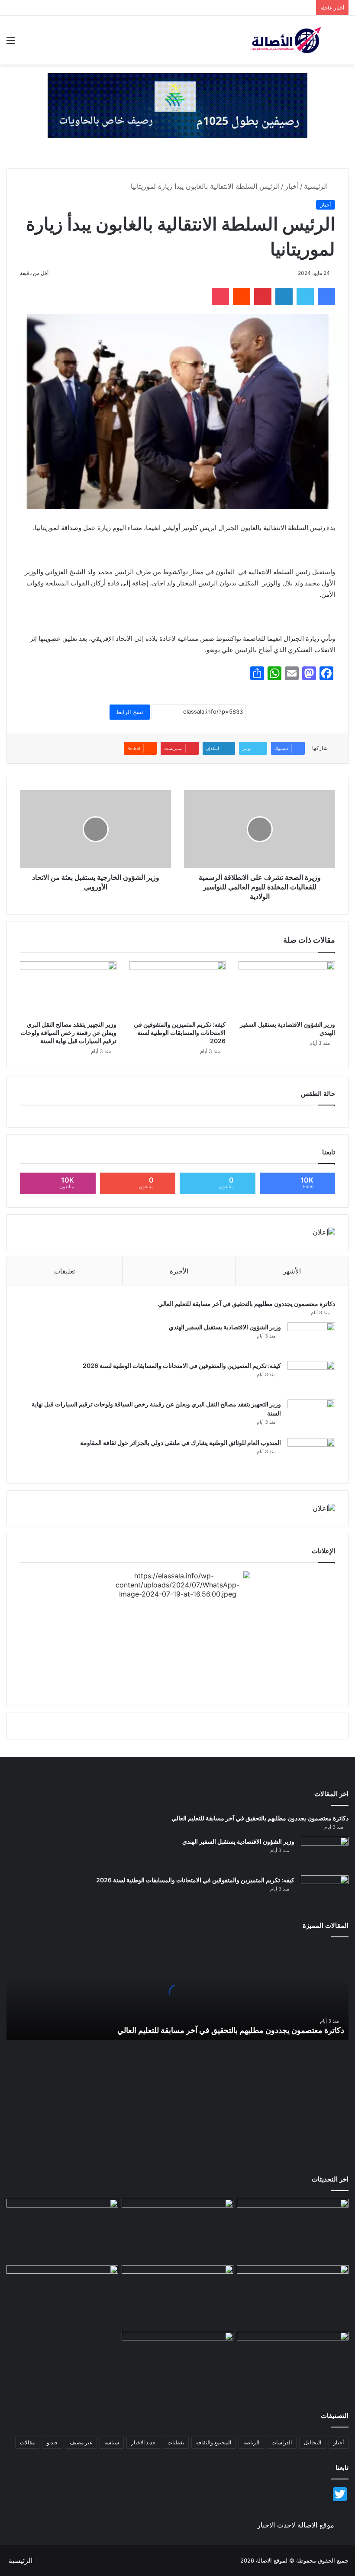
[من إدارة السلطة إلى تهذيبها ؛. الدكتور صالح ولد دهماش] (62, 2297)
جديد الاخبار (143, 2442)
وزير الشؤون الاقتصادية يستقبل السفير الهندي (225, 1327)
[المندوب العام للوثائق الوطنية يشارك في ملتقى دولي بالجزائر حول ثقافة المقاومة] (311, 1454)
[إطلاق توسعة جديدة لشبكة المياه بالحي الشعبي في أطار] (177, 2297)
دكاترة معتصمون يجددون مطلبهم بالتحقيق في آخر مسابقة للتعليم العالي (247, 1304)
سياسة (112, 2442)
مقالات (27, 2442)
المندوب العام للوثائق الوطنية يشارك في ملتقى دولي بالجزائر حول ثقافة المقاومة (181, 1443)
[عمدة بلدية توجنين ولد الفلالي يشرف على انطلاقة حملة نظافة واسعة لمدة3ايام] (177, 2363)
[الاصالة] (286, 40)
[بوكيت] (220, 297)
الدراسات (282, 2442)
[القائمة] (11, 43)
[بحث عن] (344, 43)
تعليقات (65, 1271)
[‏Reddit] (242, 297)
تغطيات (176, 2442)
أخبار (292, 186)
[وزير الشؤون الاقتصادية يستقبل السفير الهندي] (287, 989)
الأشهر (292, 1271)
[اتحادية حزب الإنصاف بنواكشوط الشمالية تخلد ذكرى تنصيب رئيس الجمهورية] (293, 2363)
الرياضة (251, 2442)
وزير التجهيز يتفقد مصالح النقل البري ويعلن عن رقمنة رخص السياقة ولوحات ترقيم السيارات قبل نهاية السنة (68, 1033)
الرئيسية (317, 186)
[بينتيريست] (263, 297)
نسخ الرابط (130, 712)
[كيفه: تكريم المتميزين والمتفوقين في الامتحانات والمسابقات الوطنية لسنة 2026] (178, 989)
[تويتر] (305, 297)
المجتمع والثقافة (214, 2442)
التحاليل (313, 2442)
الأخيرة (179, 1271)
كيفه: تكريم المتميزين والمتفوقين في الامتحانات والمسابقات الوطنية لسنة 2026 (180, 1033)
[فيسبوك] (326, 297)
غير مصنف (81, 2442)
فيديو (52, 2442)
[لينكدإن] (284, 297)
